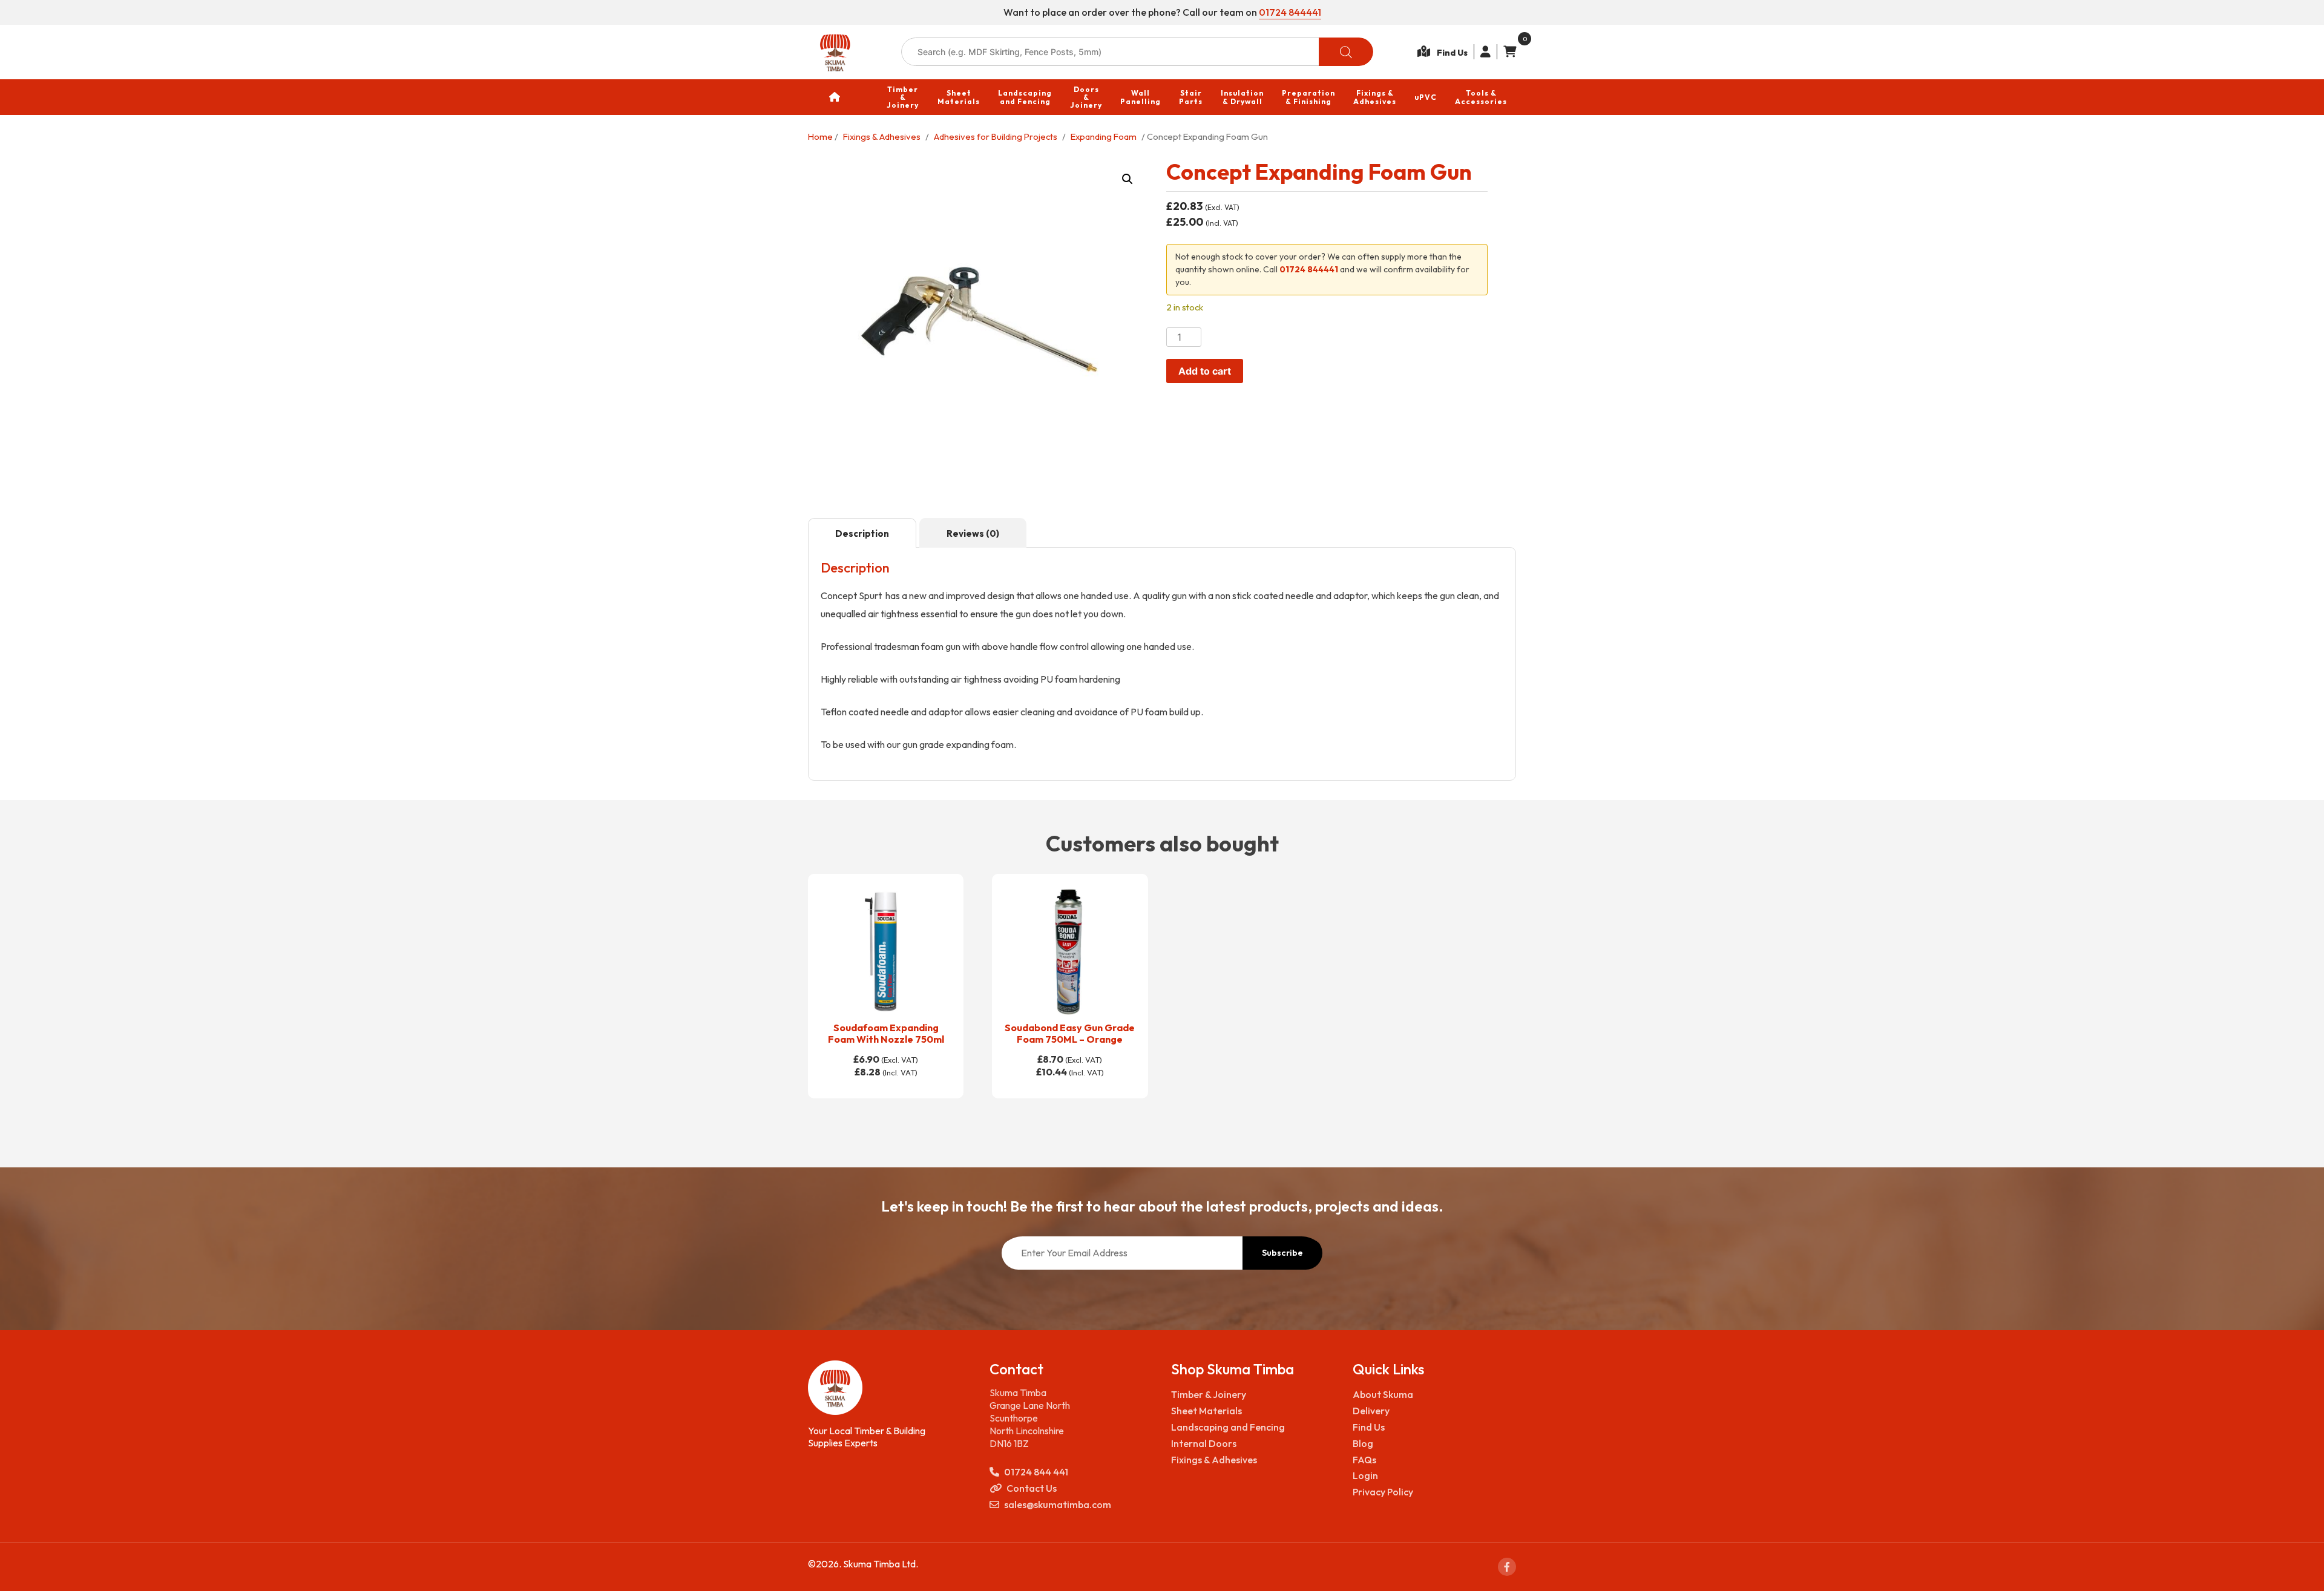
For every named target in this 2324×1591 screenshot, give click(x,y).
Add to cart (1205, 371)
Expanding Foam (1104, 136)
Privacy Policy (1383, 1492)
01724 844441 (1290, 12)
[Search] (1346, 52)
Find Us (1369, 1427)
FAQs (1364, 1460)
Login (1365, 1475)
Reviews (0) (973, 533)
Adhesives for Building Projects (996, 136)
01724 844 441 (1036, 1472)
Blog (1363, 1443)
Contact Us (1032, 1488)
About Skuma (1383, 1394)
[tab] (862, 533)
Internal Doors (1204, 1443)
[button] (1128, 179)
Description (862, 533)
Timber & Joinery (1209, 1394)
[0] (1507, 52)
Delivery (1371, 1411)
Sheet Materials (1206, 1411)
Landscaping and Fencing (1228, 1427)
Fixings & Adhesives (882, 136)
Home (820, 136)
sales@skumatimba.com (1058, 1504)
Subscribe (1282, 1253)
